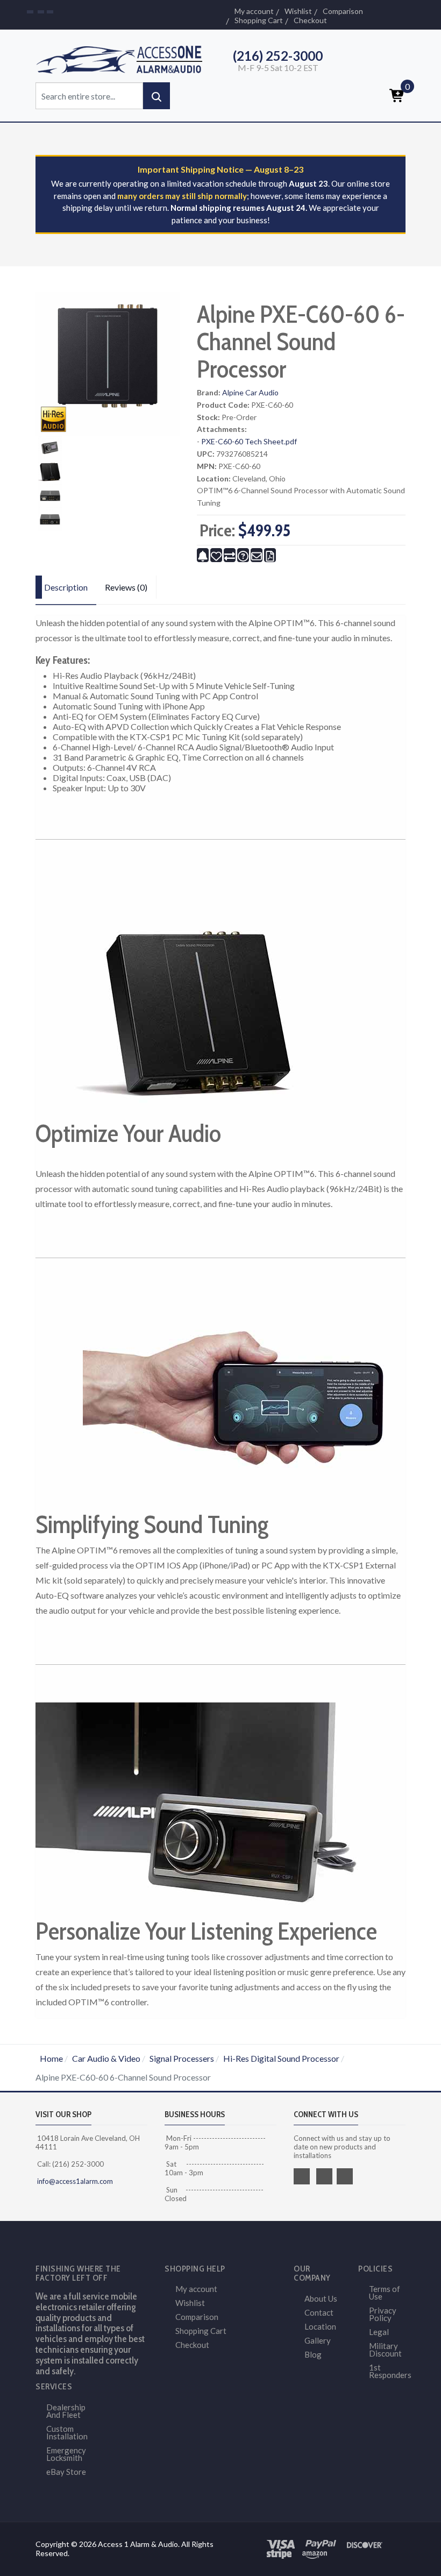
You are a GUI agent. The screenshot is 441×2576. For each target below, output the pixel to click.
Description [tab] (66, 587)
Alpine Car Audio (250, 392)
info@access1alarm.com (74, 2181)
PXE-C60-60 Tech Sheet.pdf (249, 441)
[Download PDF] (270, 555)
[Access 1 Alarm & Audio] (124, 58)
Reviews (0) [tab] (126, 587)
